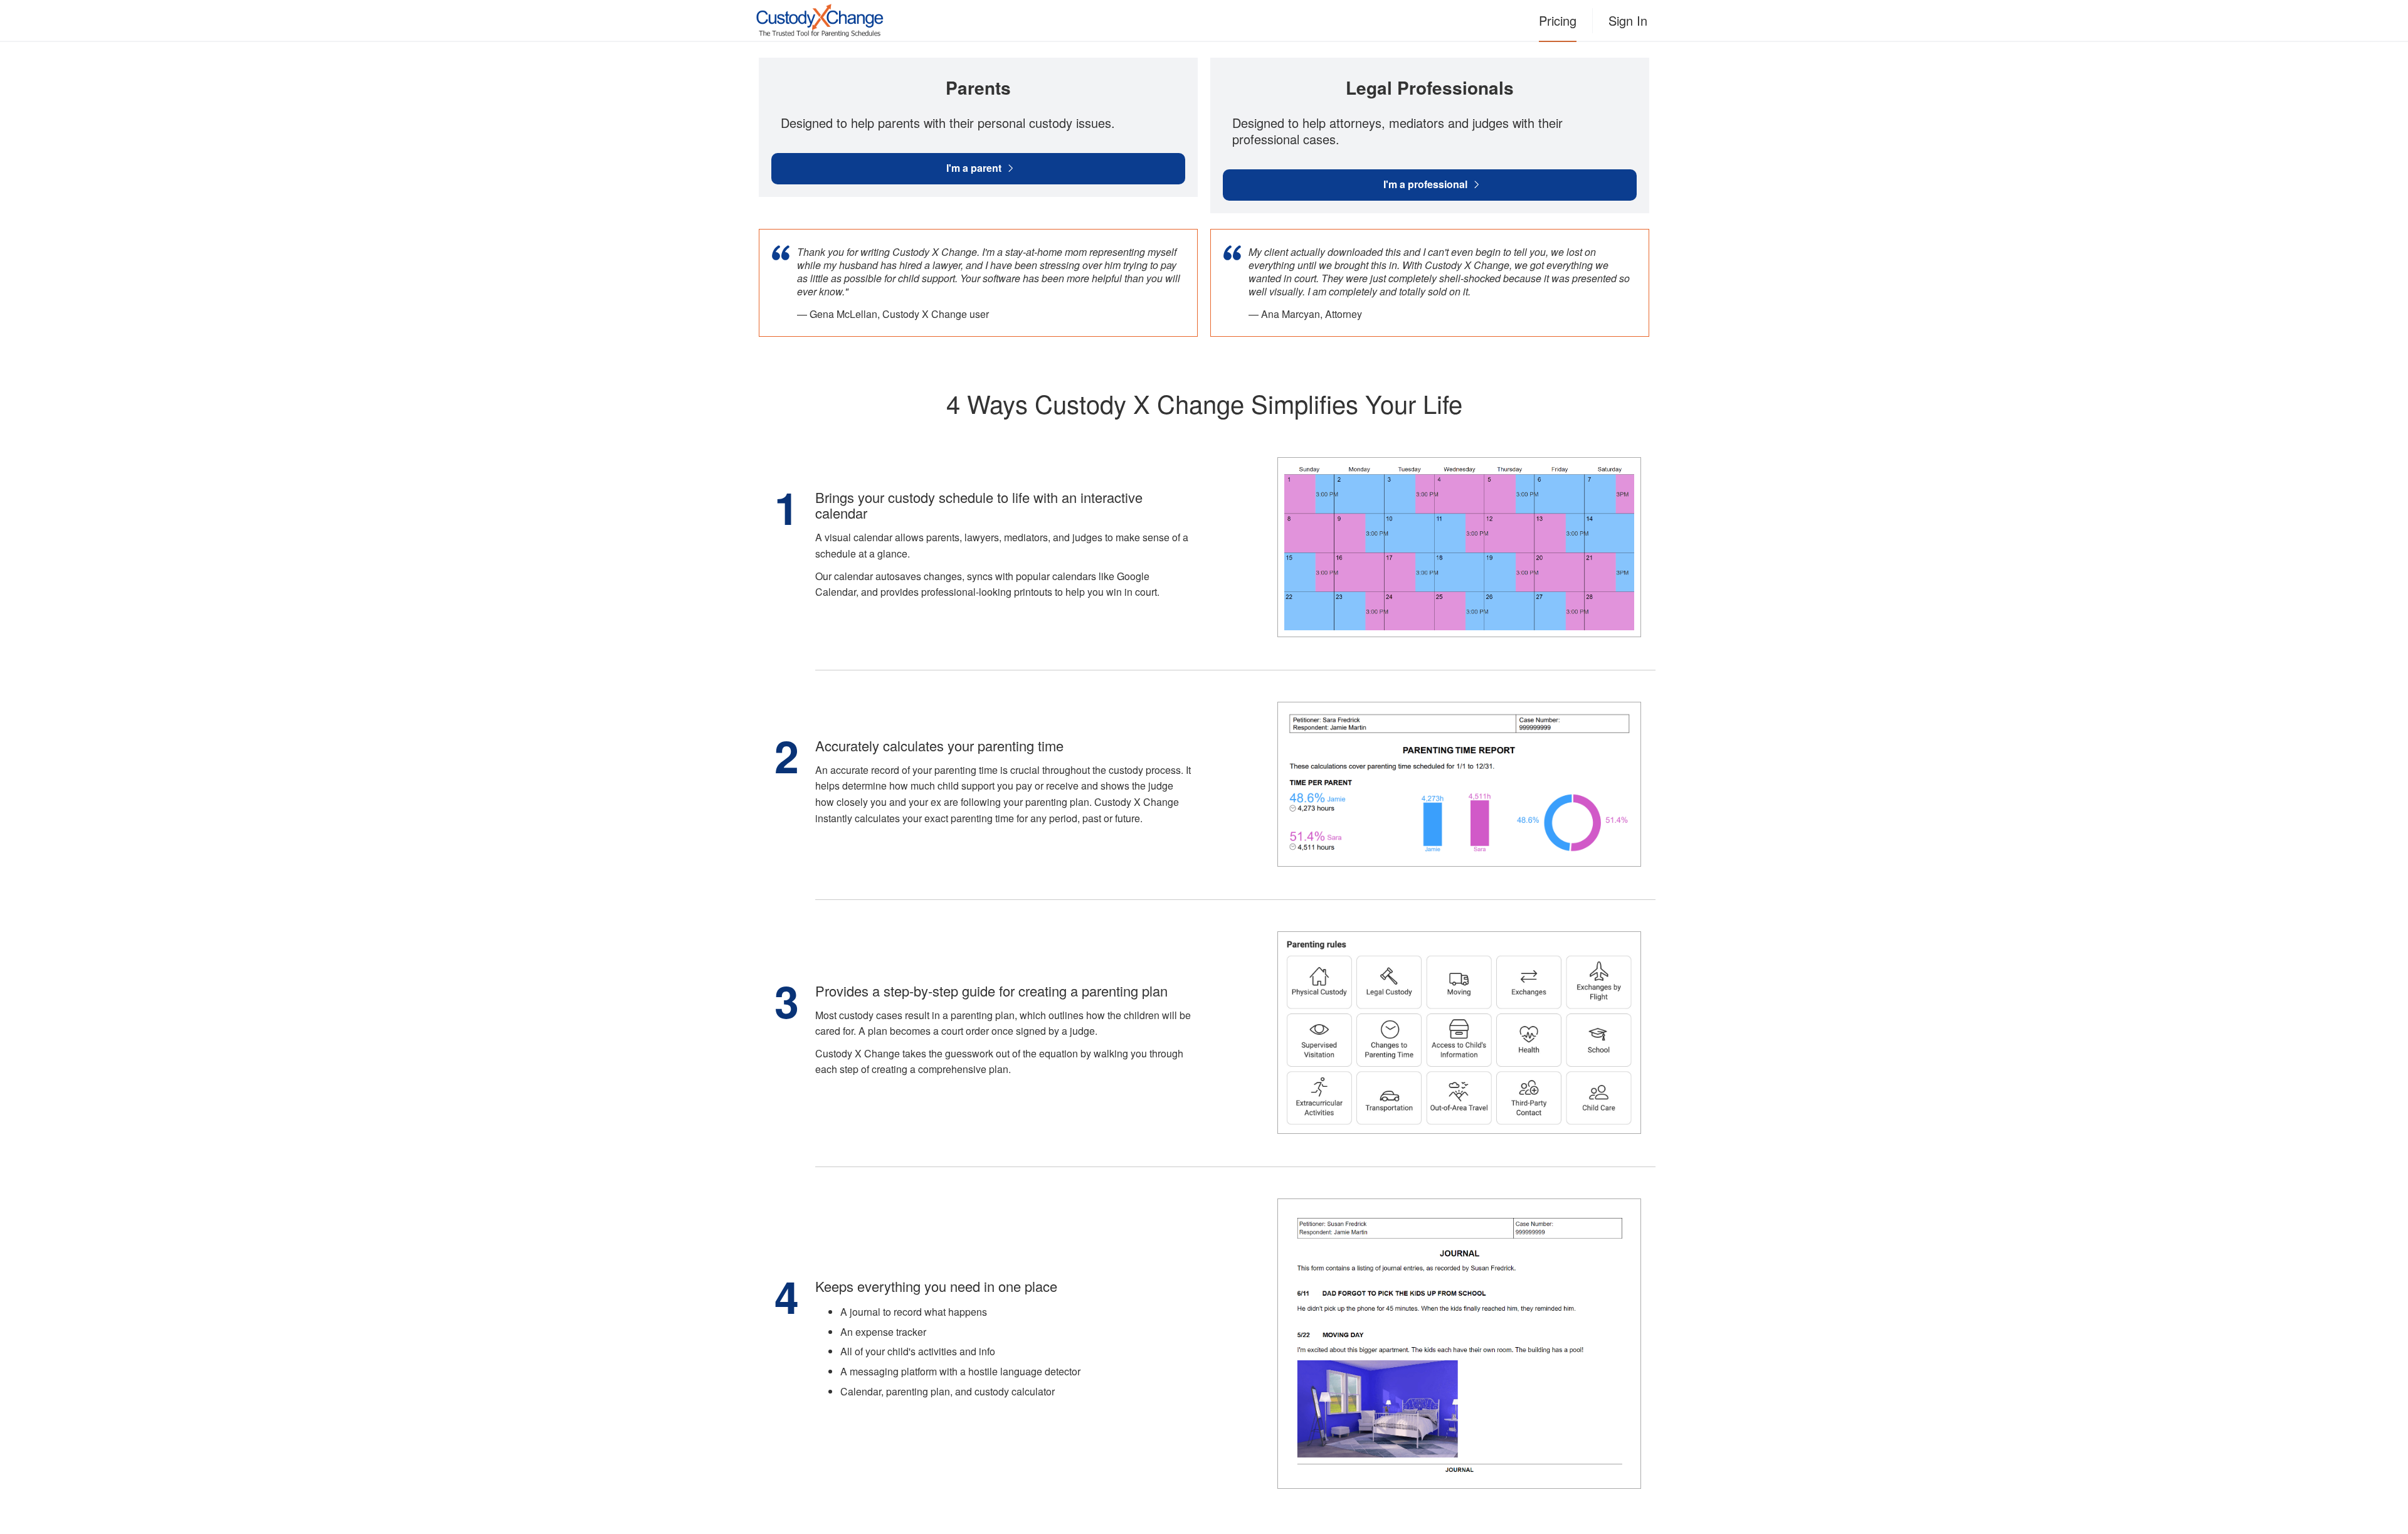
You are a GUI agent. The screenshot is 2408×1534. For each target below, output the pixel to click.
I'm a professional (1425, 184)
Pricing (1558, 20)
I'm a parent (974, 168)
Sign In (1628, 20)
